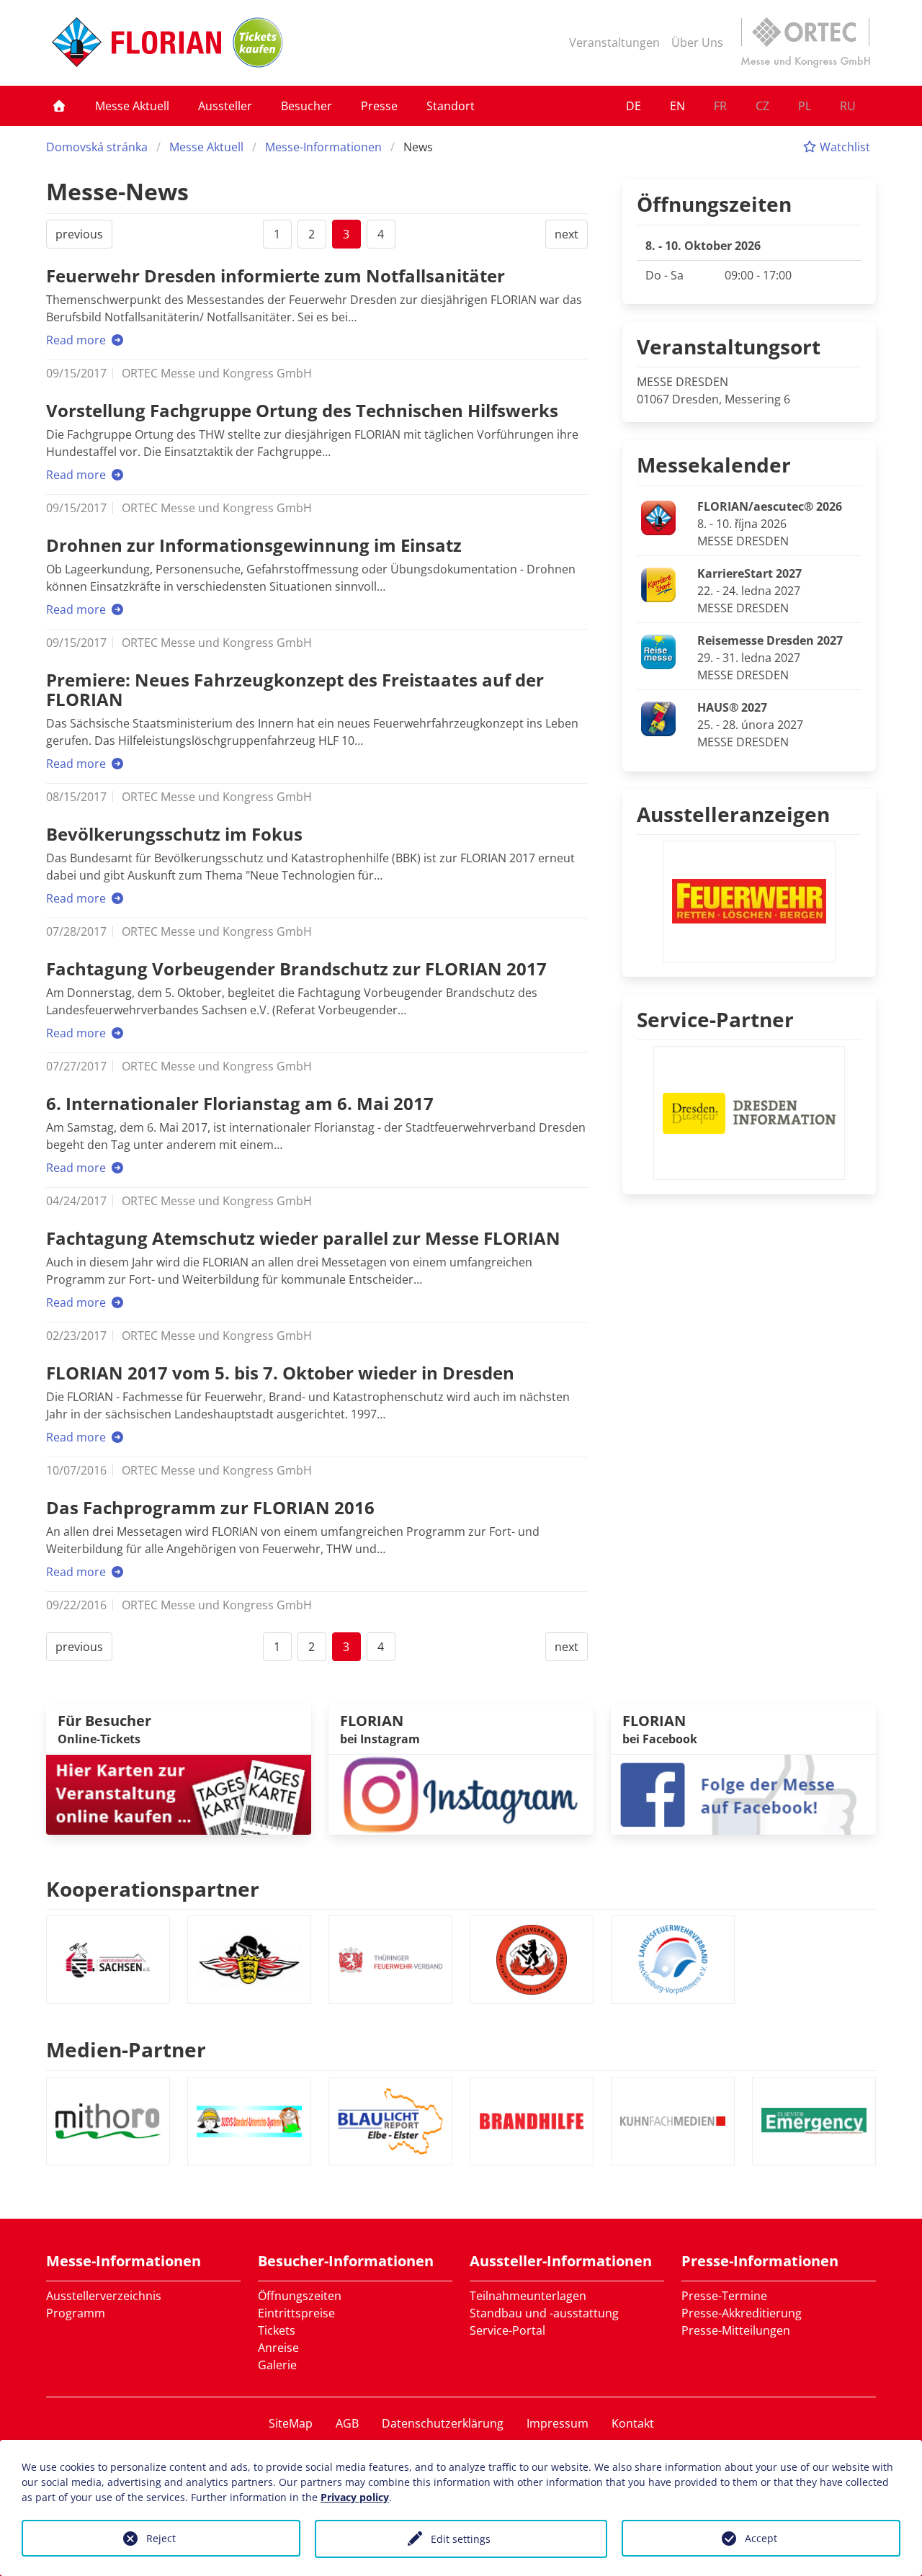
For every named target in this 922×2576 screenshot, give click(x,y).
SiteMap (291, 2423)
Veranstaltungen (614, 43)
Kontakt (633, 2423)
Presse (379, 106)
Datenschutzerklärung (443, 2423)
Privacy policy (355, 2497)
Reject (161, 2538)
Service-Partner (715, 1019)
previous (79, 234)
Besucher (306, 106)
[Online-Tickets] (258, 43)
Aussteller (225, 106)
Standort (451, 106)
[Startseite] (59, 106)
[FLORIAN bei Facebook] (743, 1793)
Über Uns (697, 43)
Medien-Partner (126, 2049)
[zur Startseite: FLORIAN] (136, 43)
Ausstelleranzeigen (733, 814)
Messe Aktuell (132, 106)
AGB (347, 2423)
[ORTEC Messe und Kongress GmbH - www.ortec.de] (805, 43)
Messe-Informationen (323, 147)
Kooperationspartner (153, 1889)
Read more (77, 340)
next (567, 234)
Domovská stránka (97, 147)
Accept (761, 2538)
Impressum (558, 2423)
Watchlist (843, 147)
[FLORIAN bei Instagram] (461, 1793)
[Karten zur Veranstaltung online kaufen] (179, 1793)
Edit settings (461, 2539)
